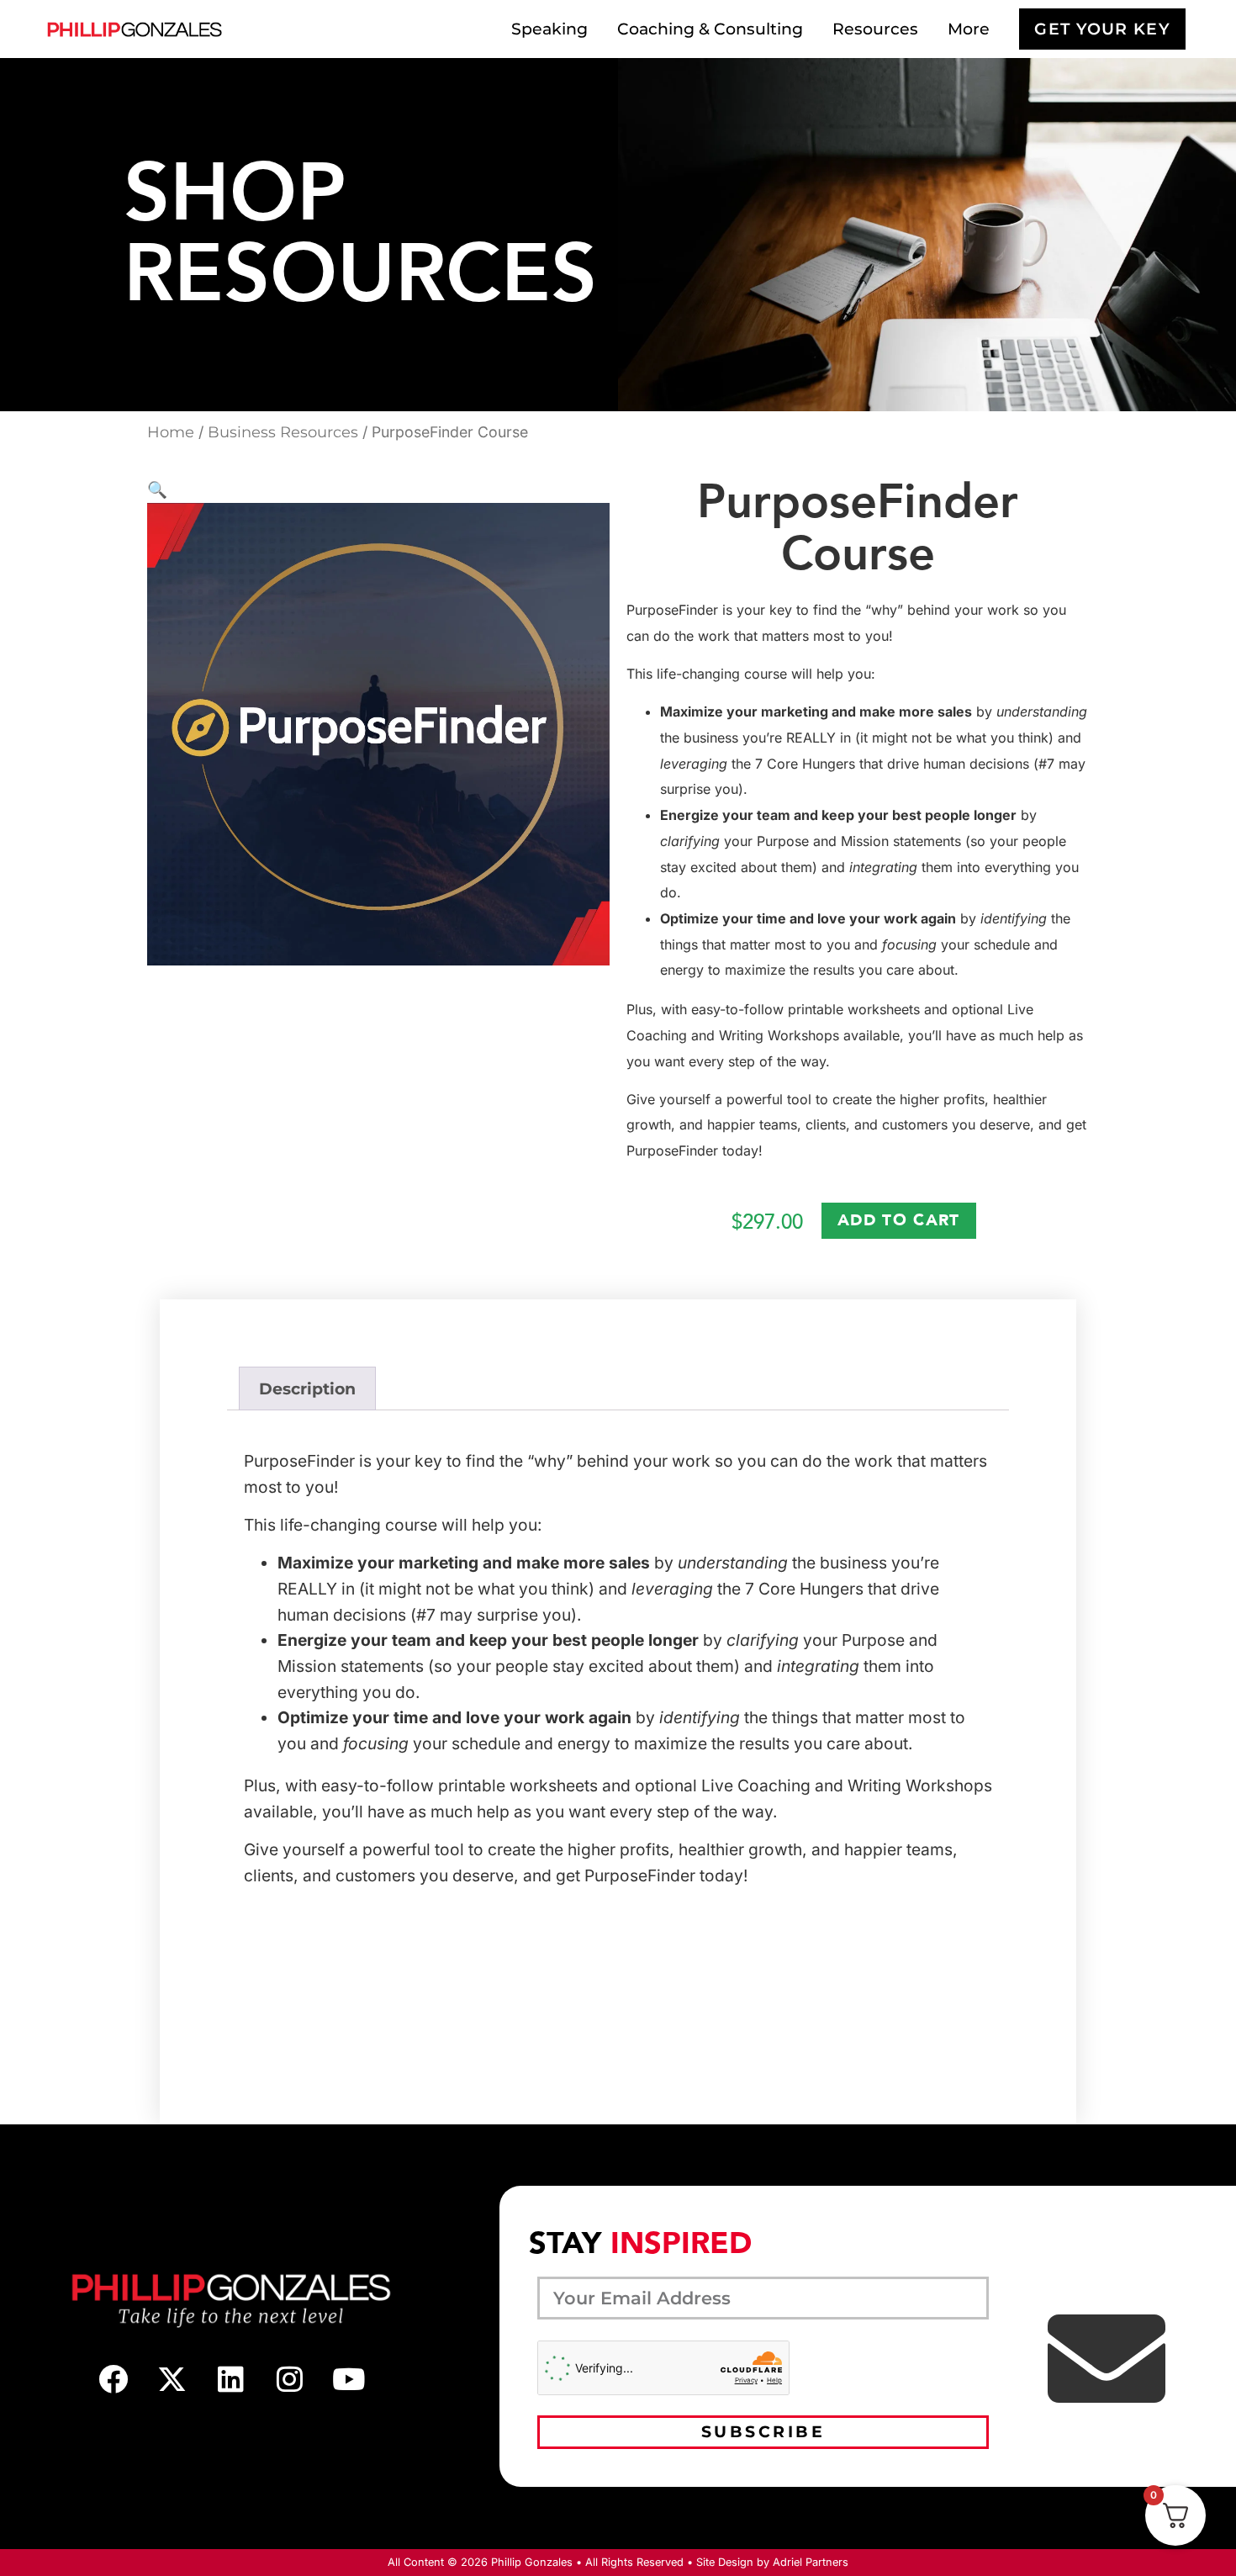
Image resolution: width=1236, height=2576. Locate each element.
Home (171, 432)
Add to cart (898, 1220)
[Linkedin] (231, 2378)
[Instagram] (290, 2378)
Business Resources (283, 432)
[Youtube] (349, 2378)
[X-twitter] (172, 2378)
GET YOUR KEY (1102, 29)
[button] (157, 489)
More (969, 29)
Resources (875, 29)
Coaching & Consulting (710, 29)
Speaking (549, 29)
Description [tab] (307, 1389)
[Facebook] (114, 2378)
